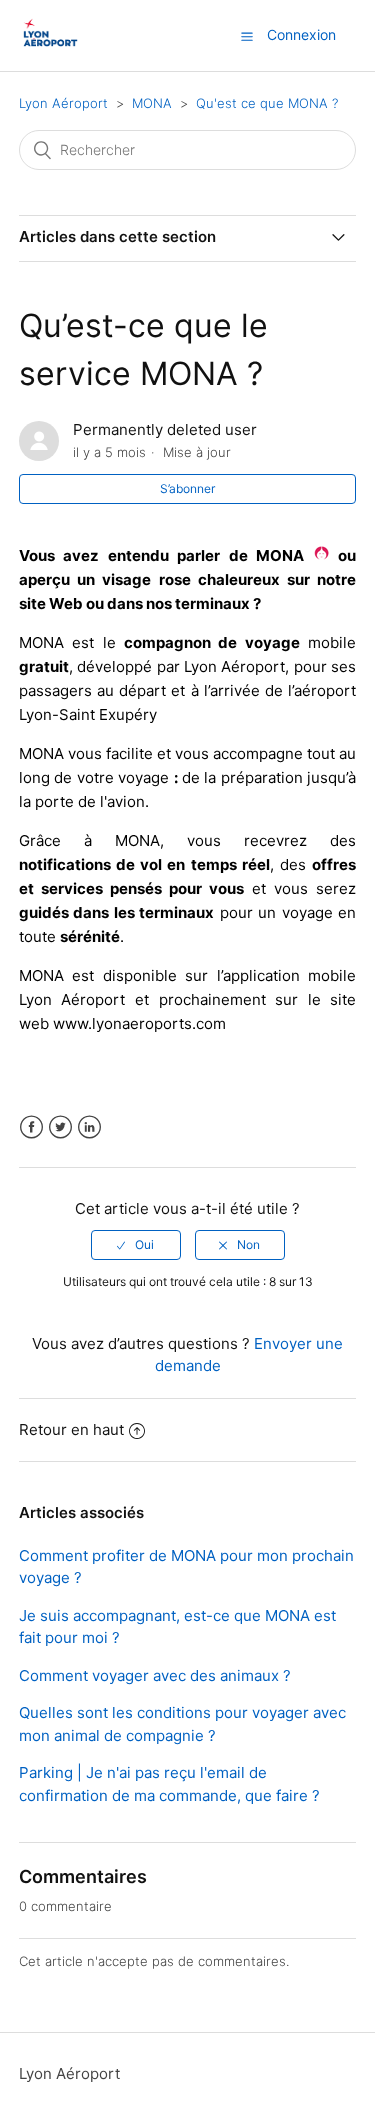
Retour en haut (71, 1429)
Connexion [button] (301, 34)
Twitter (60, 1127)
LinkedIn (89, 1127)
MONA (152, 103)
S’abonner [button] (187, 488)
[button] (247, 36)
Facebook (31, 1127)
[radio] (136, 1245)
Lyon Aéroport (63, 103)
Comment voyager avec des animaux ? (155, 1675)
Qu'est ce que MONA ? (267, 103)
